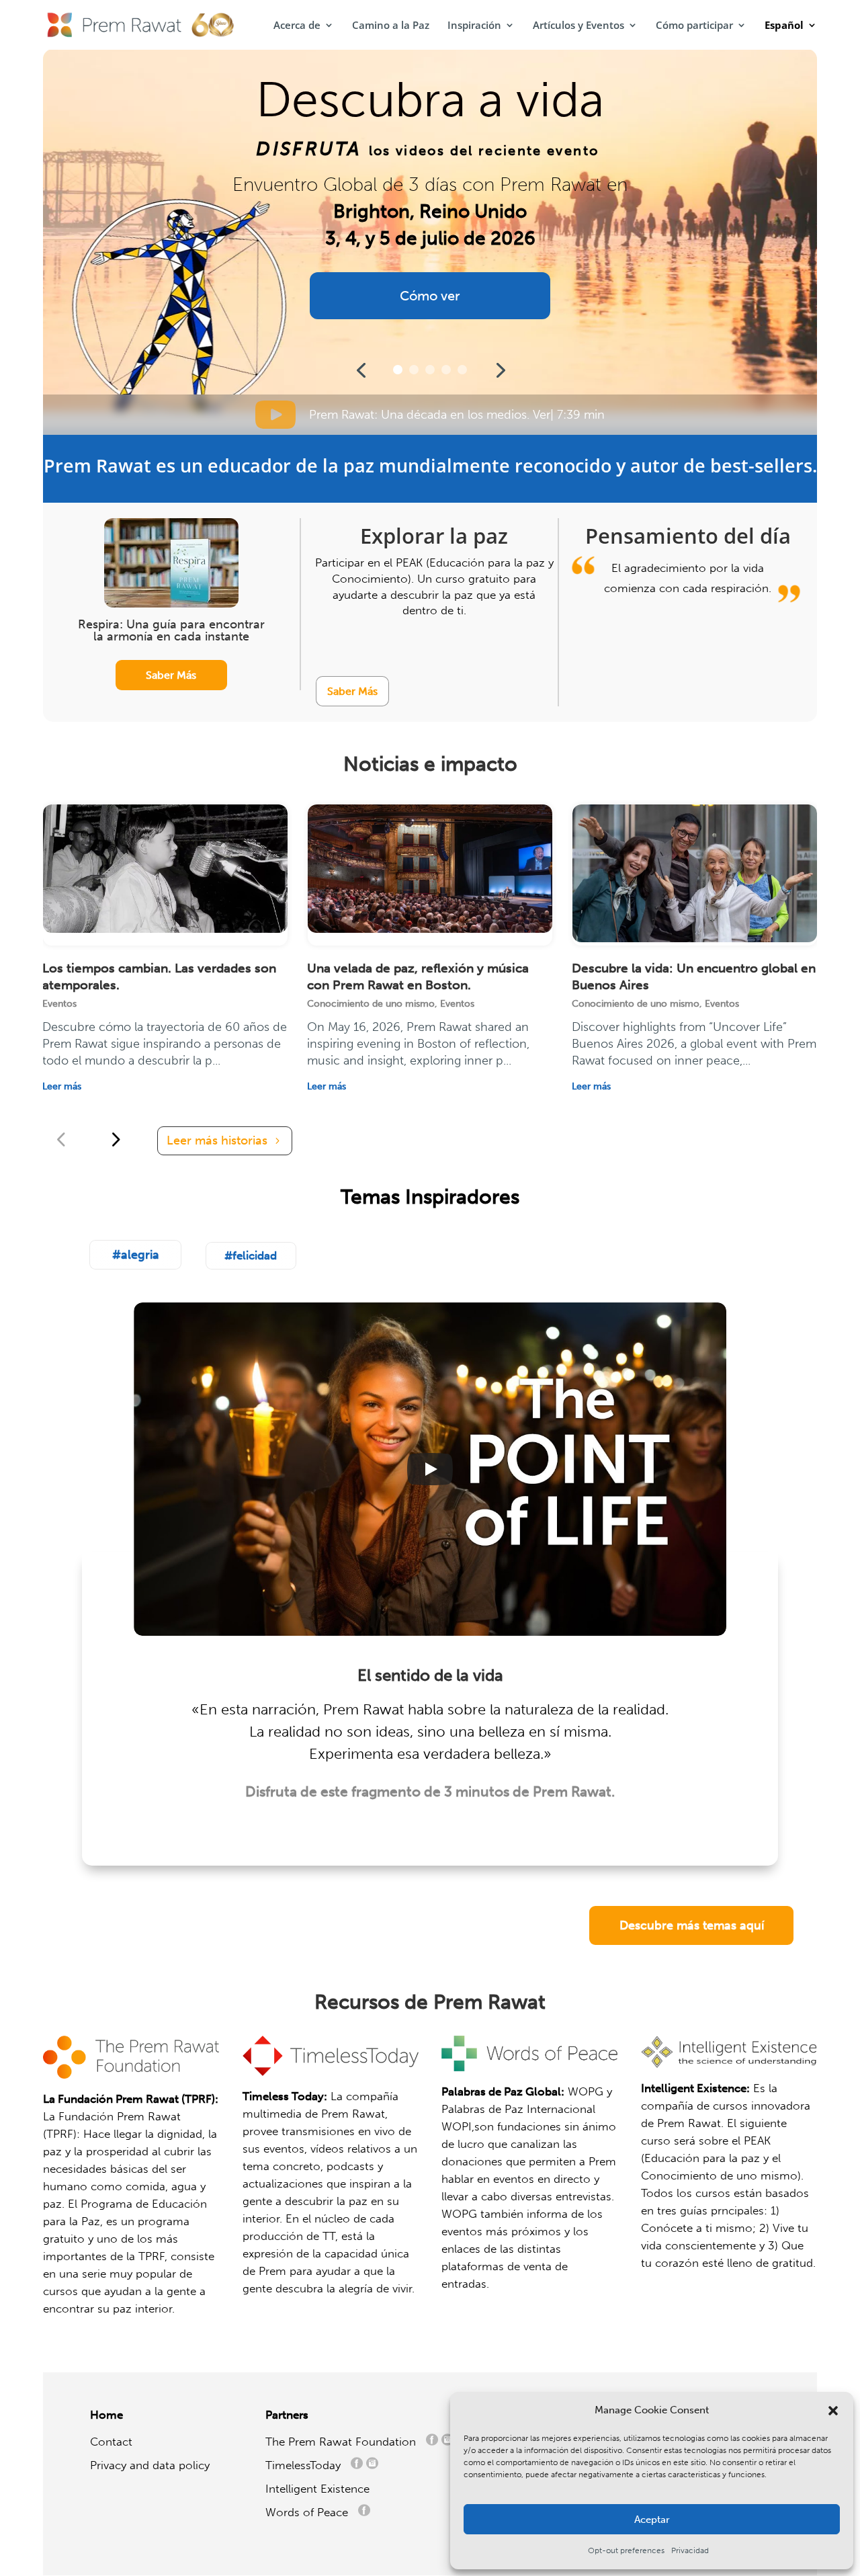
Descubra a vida (430, 100)
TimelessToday (306, 2465)
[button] (833, 2411)
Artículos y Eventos (578, 26)
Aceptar (652, 2520)
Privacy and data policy (150, 2465)
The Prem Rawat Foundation (344, 2442)
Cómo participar (694, 26)
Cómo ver (430, 296)
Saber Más (171, 675)
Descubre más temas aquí (692, 1925)
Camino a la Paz (391, 26)
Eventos (59, 1004)
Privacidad (690, 2550)
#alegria (136, 1255)
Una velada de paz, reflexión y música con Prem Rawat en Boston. (418, 977)
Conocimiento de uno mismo (371, 1004)
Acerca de (297, 26)
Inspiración (474, 26)
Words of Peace (312, 2512)
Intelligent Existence (317, 2489)
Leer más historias (217, 1140)
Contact (111, 2442)
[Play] (430, 1469)
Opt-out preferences (626, 2550)
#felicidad (251, 1255)
